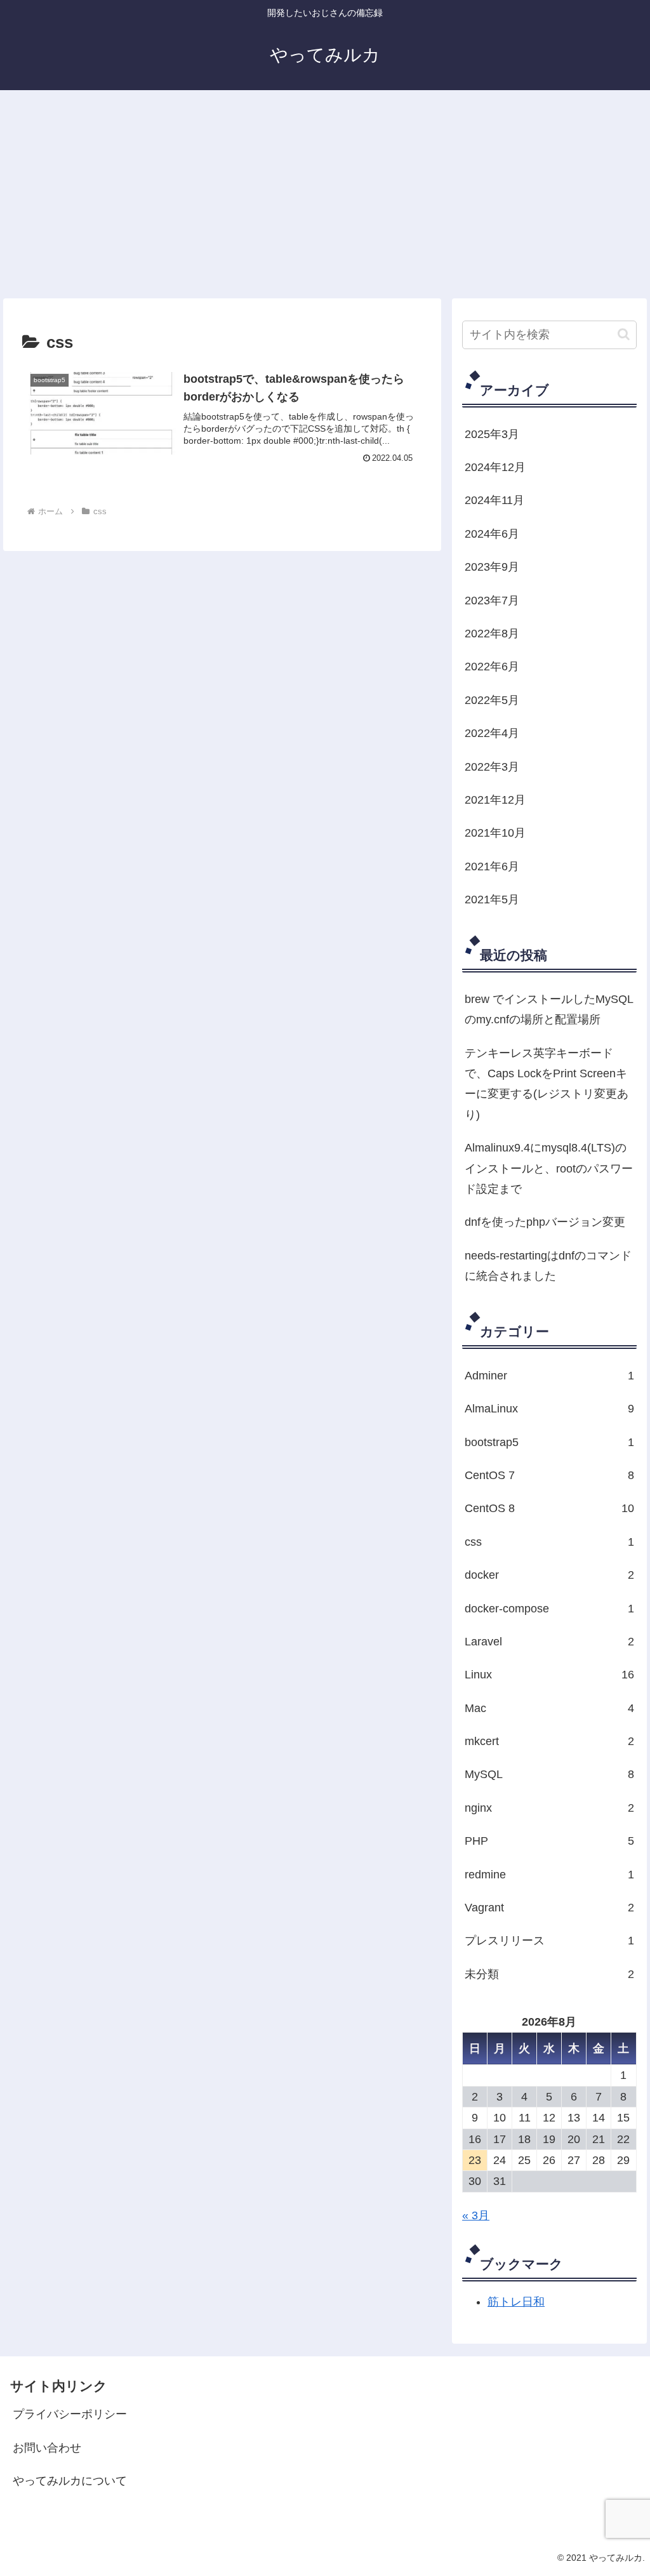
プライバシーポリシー (70, 2414)
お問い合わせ (47, 2448)
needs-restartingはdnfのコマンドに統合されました (548, 1266)
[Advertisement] (325, 194)
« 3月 (476, 2215)
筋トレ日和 (516, 2302)
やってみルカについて (70, 2481)
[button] (624, 334)
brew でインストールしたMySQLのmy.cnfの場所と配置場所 (549, 1009)
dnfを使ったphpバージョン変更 (545, 1222)
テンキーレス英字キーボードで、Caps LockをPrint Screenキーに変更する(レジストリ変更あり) (547, 1084)
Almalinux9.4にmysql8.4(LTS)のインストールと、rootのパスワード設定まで (549, 1168)
